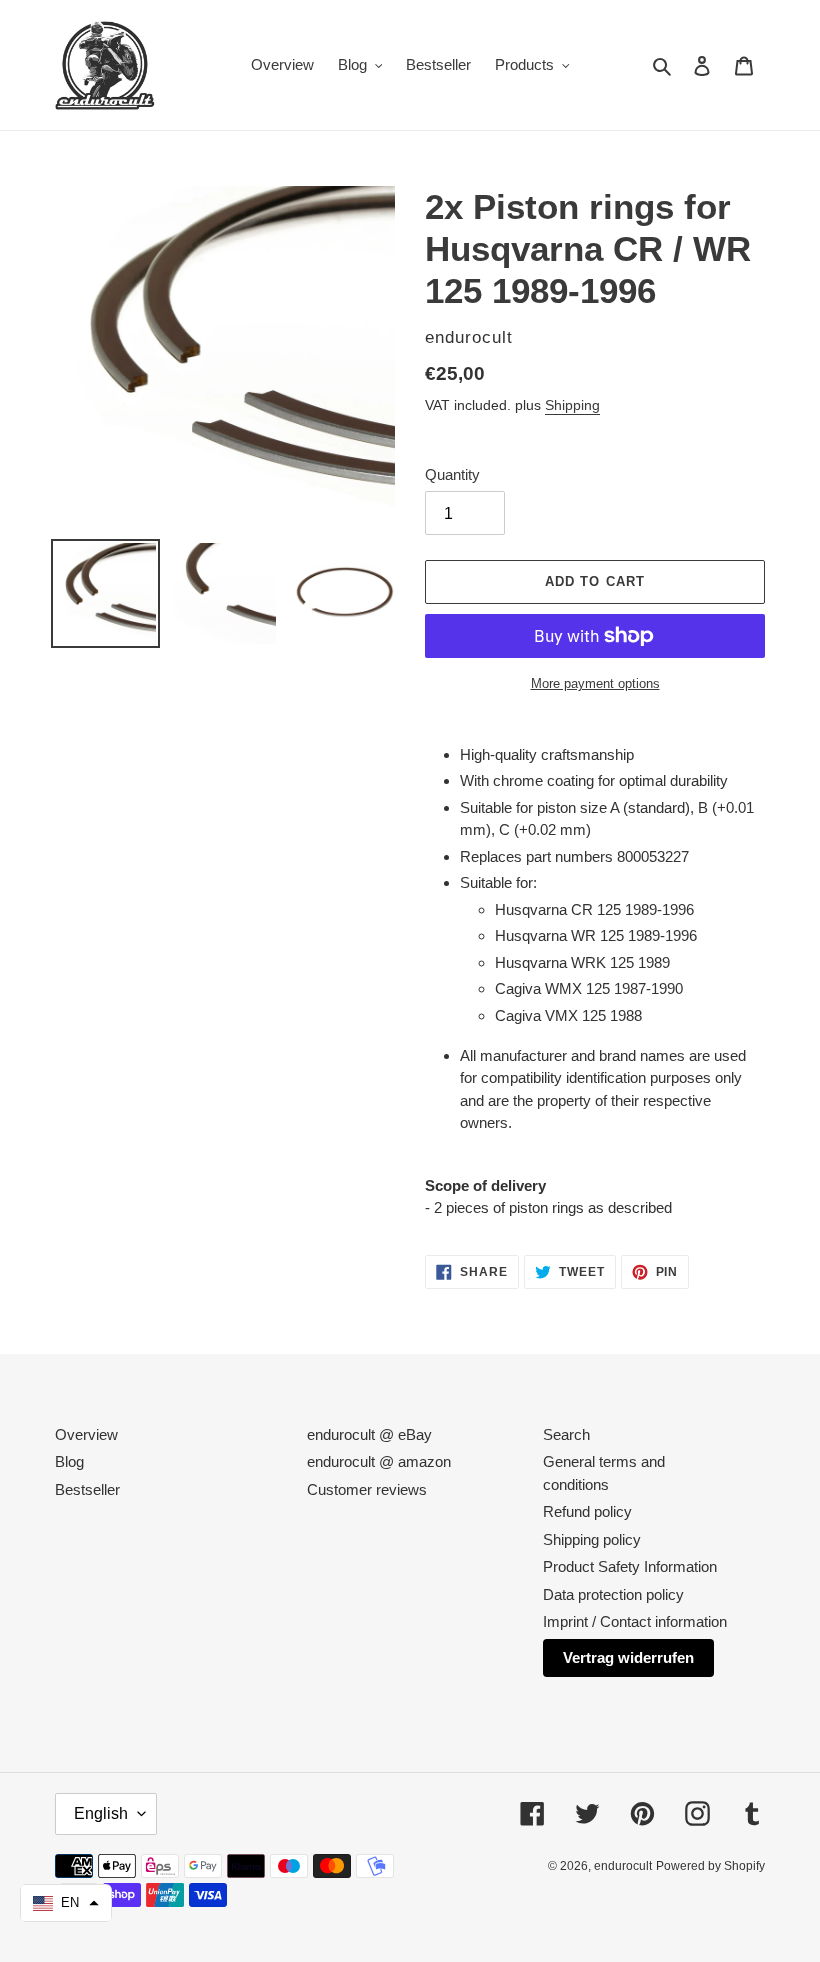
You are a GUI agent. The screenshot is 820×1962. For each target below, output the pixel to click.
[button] (66, 1903)
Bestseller (87, 1489)
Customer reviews (367, 1489)
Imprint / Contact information (635, 1621)
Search (566, 1434)
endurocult (623, 1866)
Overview (86, 1434)
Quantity (452, 474)
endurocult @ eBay (369, 1434)
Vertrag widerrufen (628, 1657)
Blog (69, 1461)
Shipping (572, 405)
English (101, 1813)
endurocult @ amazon (379, 1461)
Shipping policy (592, 1539)
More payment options (595, 683)
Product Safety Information (630, 1566)
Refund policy (587, 1511)
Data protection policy (613, 1594)
